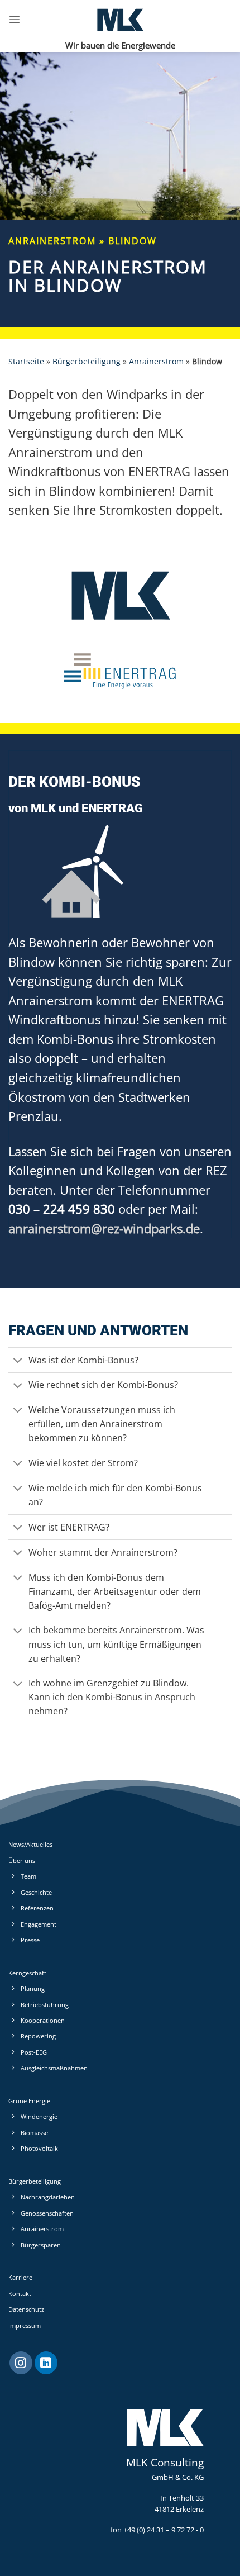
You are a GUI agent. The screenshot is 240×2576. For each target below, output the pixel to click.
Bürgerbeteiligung (87, 361)
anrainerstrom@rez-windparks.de (104, 1228)
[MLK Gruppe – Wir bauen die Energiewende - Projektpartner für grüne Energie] (120, 20)
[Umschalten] (18, 1361)
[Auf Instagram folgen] (21, 2363)
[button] (15, 20)
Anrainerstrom (156, 361)
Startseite (26, 361)
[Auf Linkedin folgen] (46, 2363)
